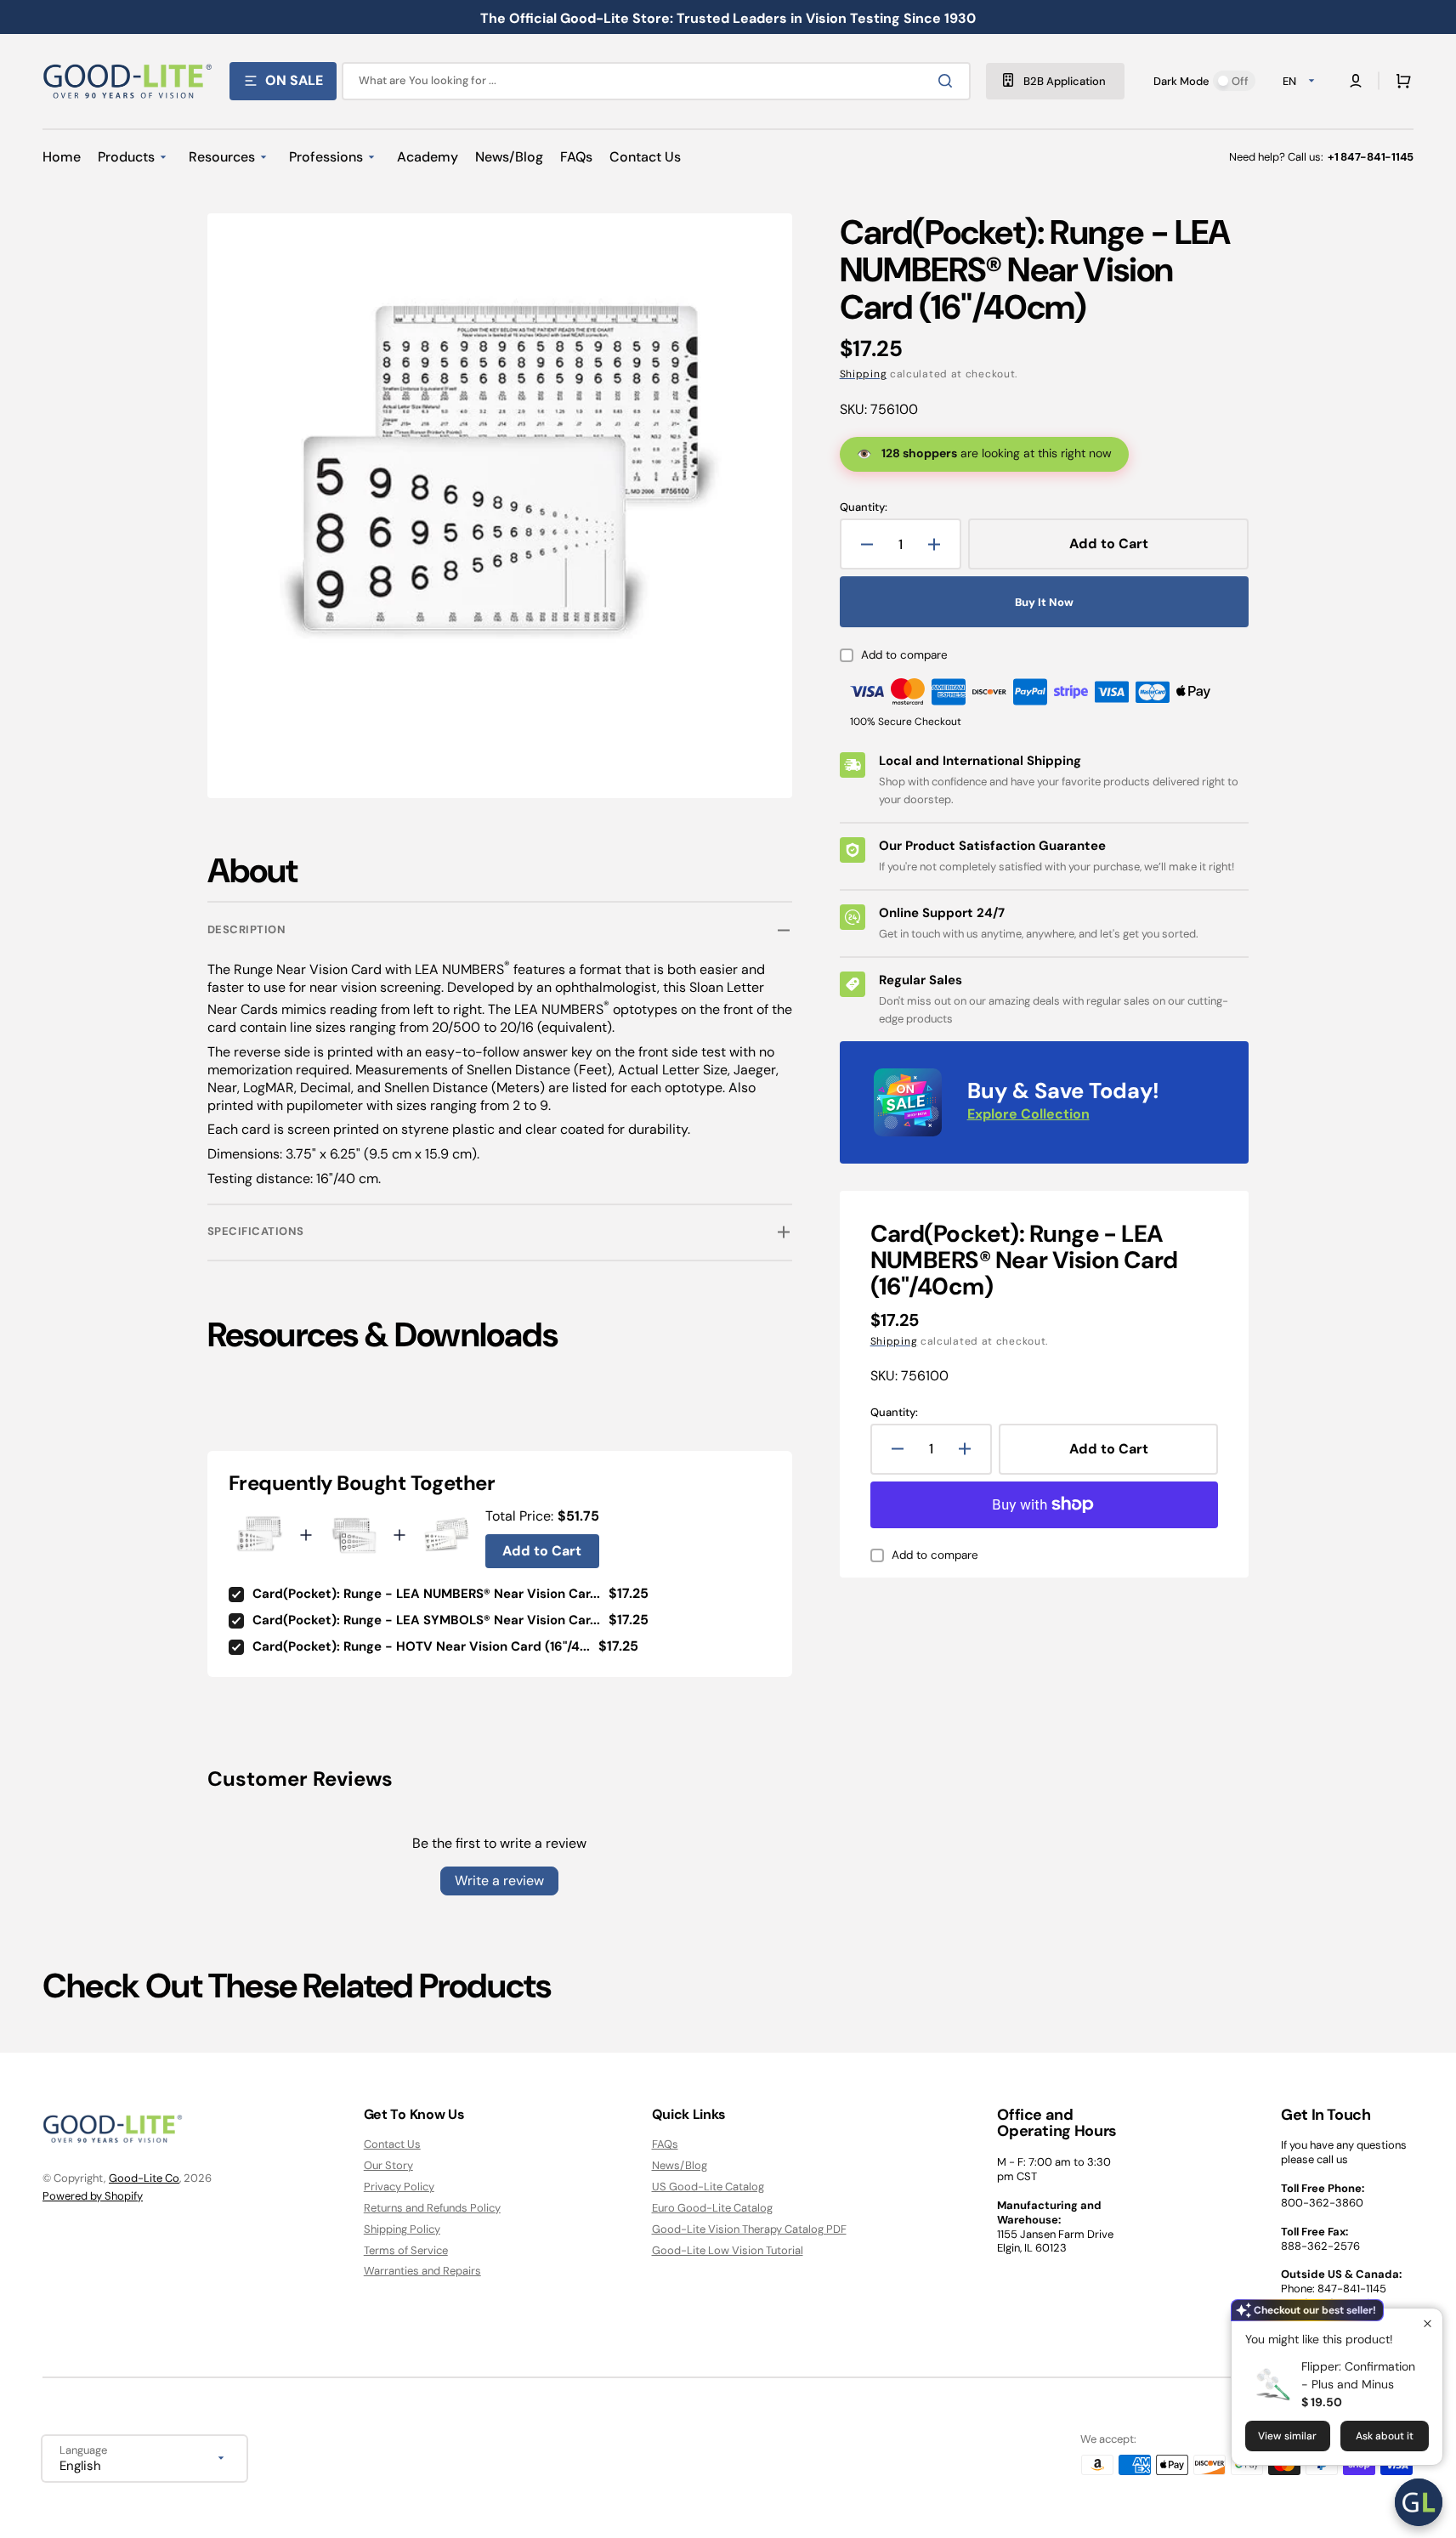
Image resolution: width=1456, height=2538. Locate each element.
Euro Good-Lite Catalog (712, 2208)
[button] (1400, 81)
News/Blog (680, 2165)
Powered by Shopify (93, 2196)
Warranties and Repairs (422, 2271)
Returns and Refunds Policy (432, 2208)
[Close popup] (1428, 2323)
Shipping (864, 374)
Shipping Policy (402, 2229)
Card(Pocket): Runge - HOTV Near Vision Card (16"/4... (421, 1646)
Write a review (499, 1881)
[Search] (949, 81)
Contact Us (392, 2144)
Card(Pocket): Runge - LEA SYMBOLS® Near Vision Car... (426, 1620)
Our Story (388, 2165)
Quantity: (864, 507)
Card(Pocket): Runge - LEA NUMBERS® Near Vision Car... (426, 1594)
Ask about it (1385, 2436)
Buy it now (1044, 602)
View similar (1287, 2436)
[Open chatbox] (1419, 2502)
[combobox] (656, 81)
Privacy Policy (399, 2187)
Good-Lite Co (144, 2178)
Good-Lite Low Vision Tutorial (728, 2250)
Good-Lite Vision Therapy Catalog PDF (749, 2229)
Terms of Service (406, 2250)
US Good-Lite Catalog (708, 2187)
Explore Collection (1028, 1114)
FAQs (665, 2144)
